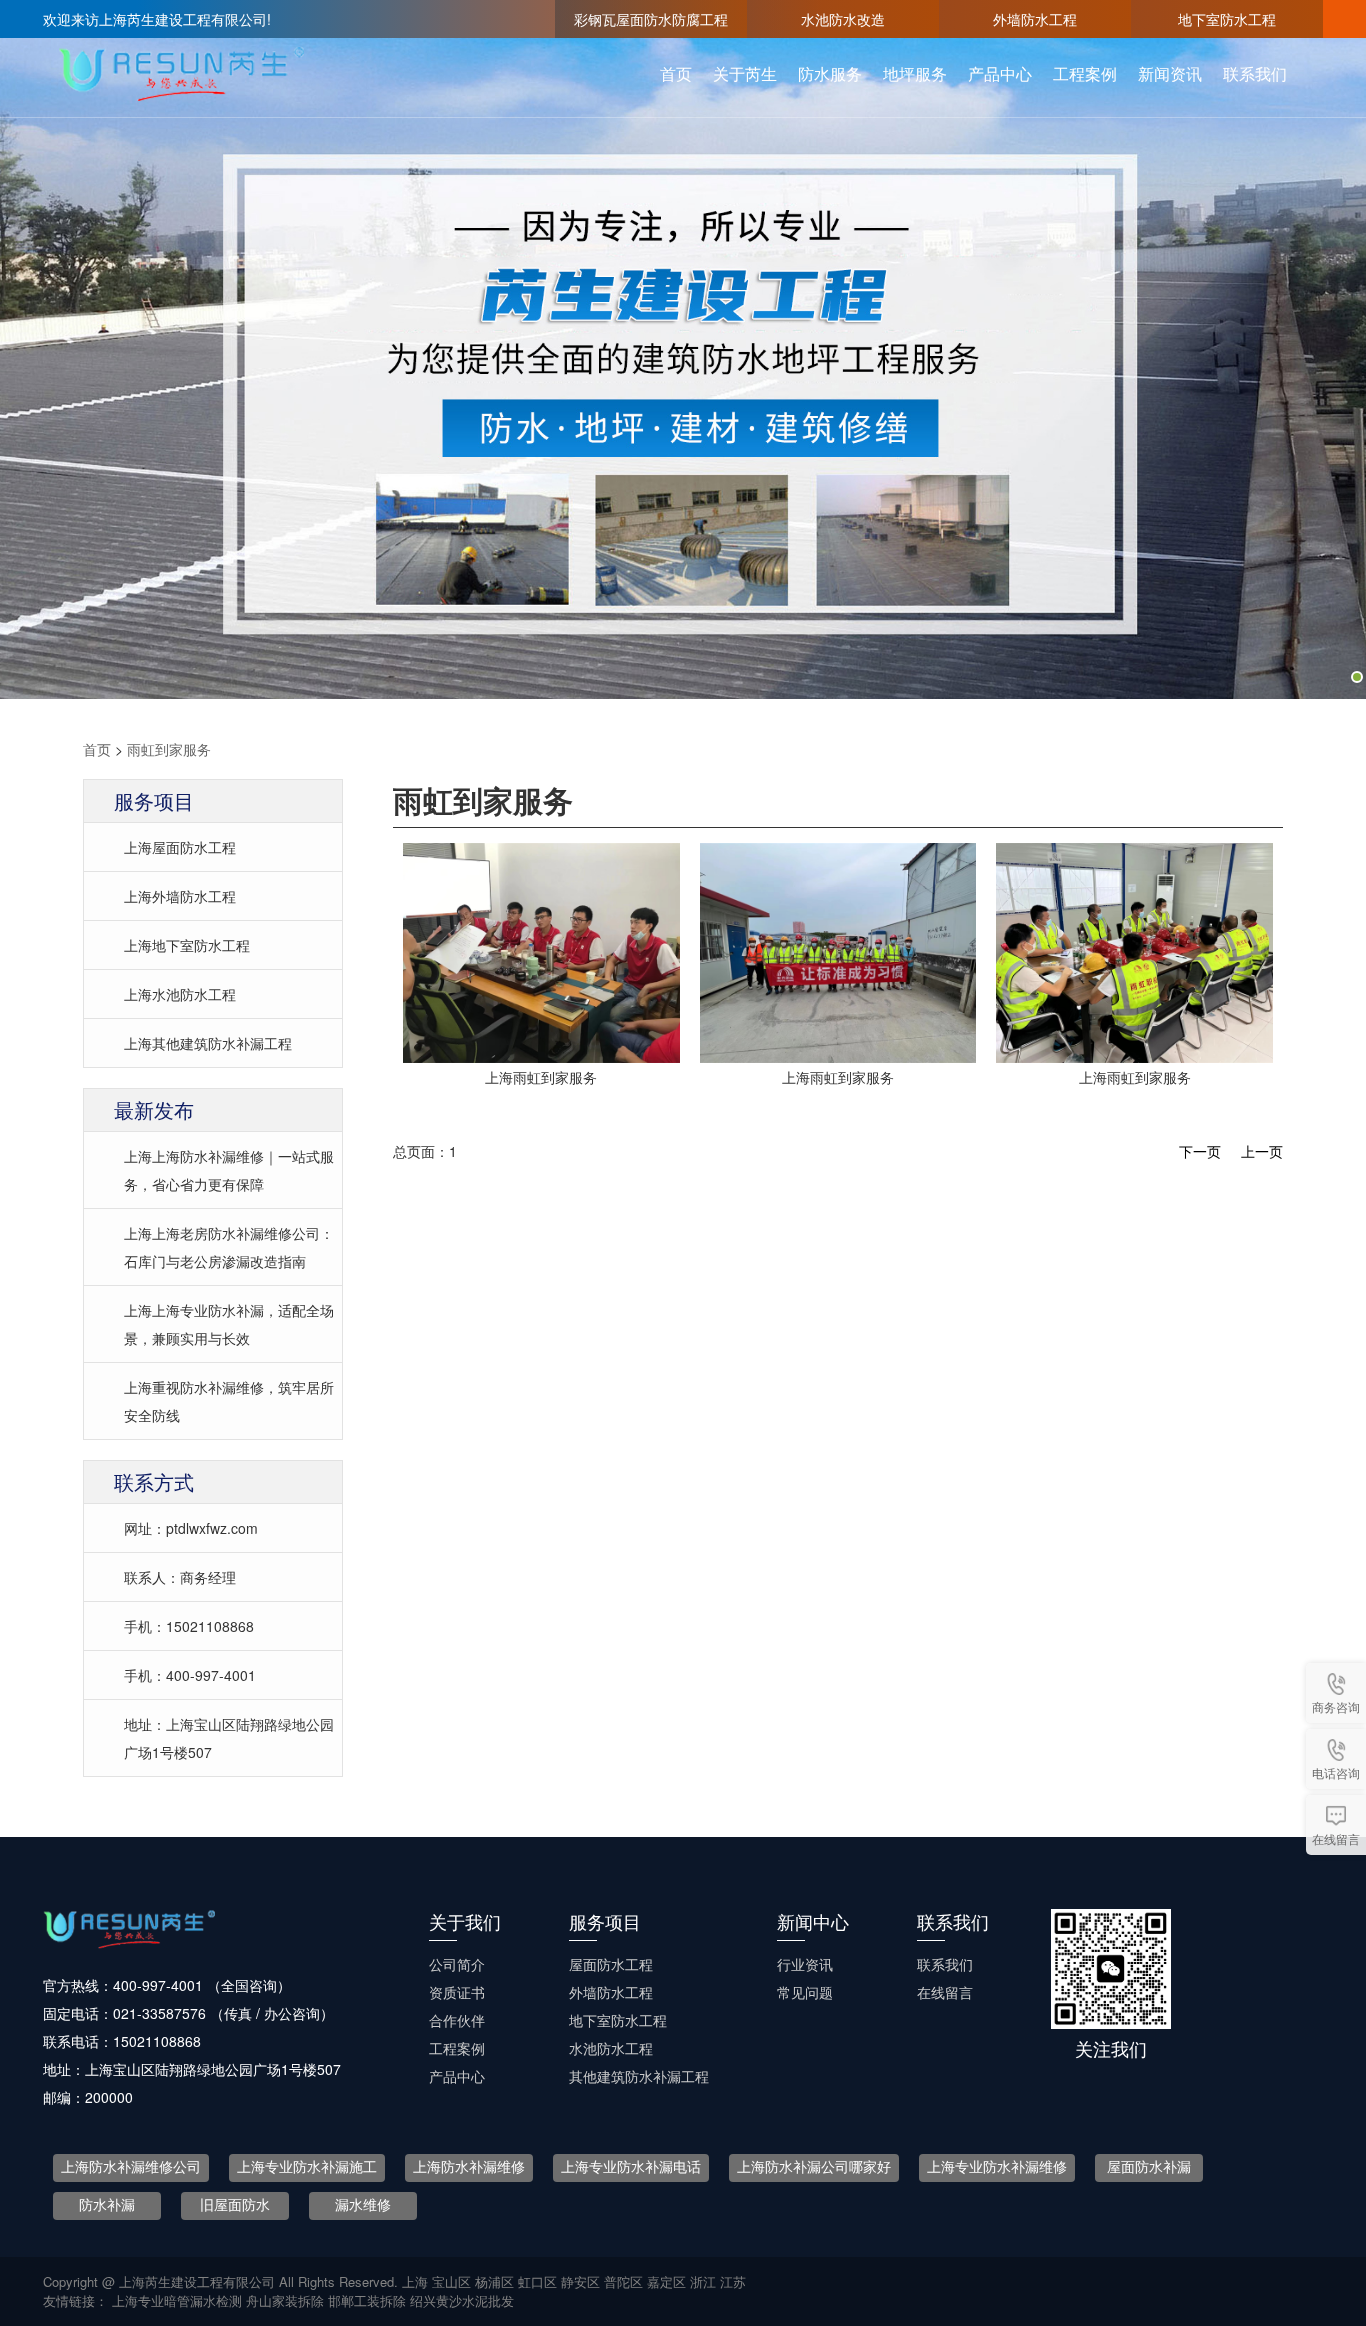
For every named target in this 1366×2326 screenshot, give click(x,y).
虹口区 (537, 2281)
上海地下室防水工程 (187, 945)
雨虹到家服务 (169, 749)
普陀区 (623, 2281)
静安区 (580, 2281)
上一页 (1262, 1151)
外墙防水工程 (1035, 19)
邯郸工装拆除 (369, 2300)
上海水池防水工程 (180, 994)
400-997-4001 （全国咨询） (202, 1985)
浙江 (703, 2281)
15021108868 (157, 2041)
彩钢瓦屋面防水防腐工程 (651, 19)
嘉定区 (666, 2281)
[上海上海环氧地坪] (1134, 950)
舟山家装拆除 (287, 2300)
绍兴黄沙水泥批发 (462, 2300)
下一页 (1200, 1151)
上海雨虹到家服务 (541, 1077)
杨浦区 (494, 2281)
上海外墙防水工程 (180, 896)
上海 (415, 2281)
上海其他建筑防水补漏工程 (208, 1043)
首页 (97, 749)
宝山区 (451, 2281)
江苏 (733, 2281)
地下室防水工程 (1227, 19)
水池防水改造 (843, 19)
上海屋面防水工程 (180, 847)
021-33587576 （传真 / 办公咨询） (223, 2013)
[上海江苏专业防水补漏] (838, 950)
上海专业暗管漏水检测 (179, 2300)
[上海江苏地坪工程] (541, 950)
